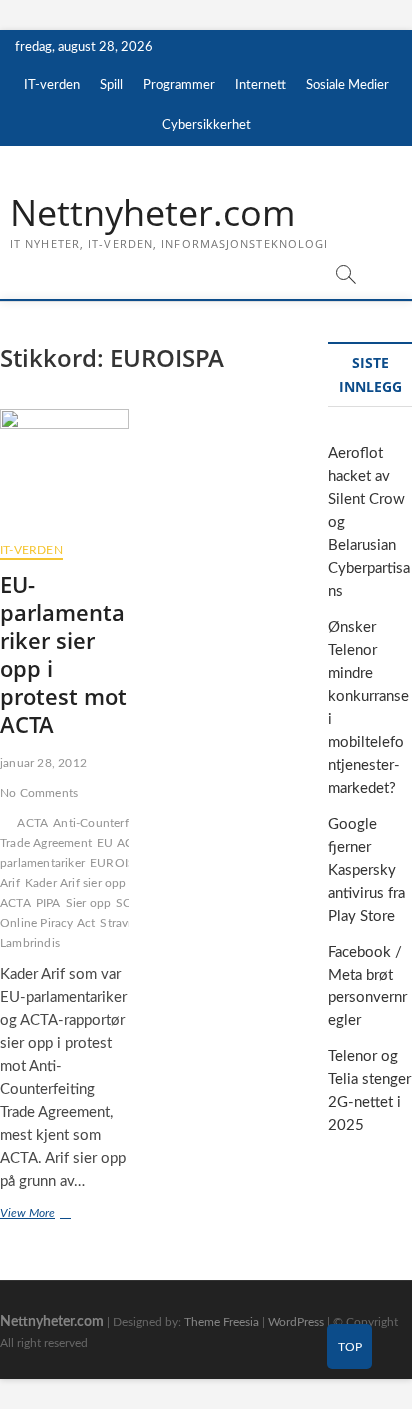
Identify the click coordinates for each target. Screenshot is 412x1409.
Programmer (179, 85)
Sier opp (89, 903)
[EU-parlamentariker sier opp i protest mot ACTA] (64, 468)
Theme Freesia (221, 1322)
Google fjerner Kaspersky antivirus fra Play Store (366, 870)
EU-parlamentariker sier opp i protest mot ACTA (63, 654)
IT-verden (52, 85)
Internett (260, 85)
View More (64, 1215)
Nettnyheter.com (152, 213)
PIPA (48, 903)
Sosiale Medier (347, 85)
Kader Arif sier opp (76, 883)
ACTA (32, 823)
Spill (111, 85)
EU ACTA (122, 843)
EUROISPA (120, 863)
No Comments (39, 793)
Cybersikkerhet (206, 125)
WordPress (296, 1322)
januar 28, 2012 (43, 763)
